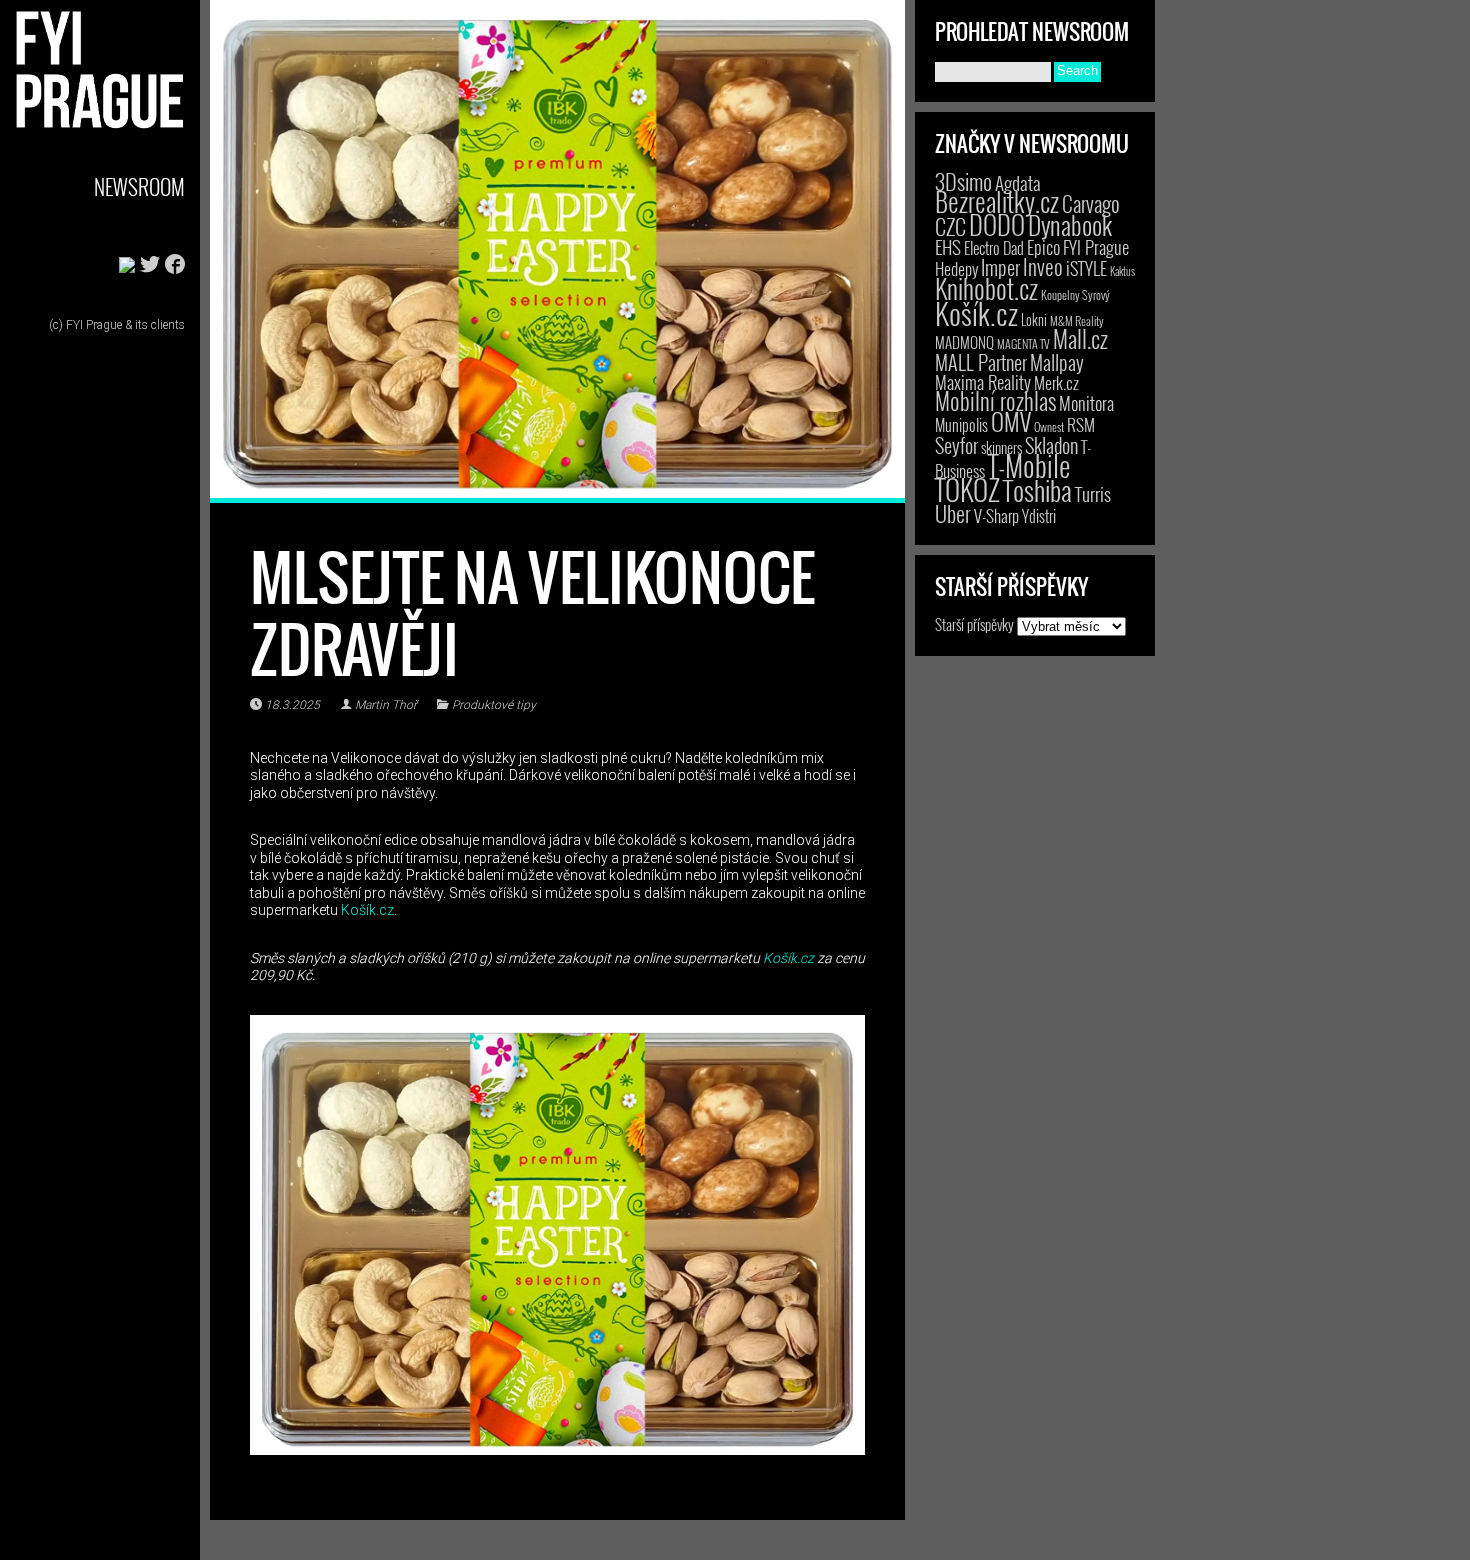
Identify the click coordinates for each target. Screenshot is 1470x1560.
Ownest (1049, 426)
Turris (1093, 493)
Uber (953, 513)
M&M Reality (1077, 320)
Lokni (1034, 319)
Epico (1043, 246)
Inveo (1043, 266)
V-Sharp (996, 515)
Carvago (1091, 203)
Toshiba (1037, 490)
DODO (997, 224)
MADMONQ (964, 342)
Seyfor (956, 445)
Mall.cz (1080, 339)
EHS (948, 246)
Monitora (1086, 402)
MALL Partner (981, 362)
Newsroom (139, 186)
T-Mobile (1029, 465)
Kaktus (1122, 271)
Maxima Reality (983, 382)
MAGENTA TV (1023, 343)
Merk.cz (1056, 382)
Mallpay (1057, 362)
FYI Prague (1096, 246)
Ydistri (1039, 516)
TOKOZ (967, 489)
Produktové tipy (494, 705)
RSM (1081, 424)
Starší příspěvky (974, 624)
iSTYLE (1086, 268)
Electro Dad (994, 248)
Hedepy (956, 268)
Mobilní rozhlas (995, 400)
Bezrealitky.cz (997, 201)
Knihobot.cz (986, 288)
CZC (950, 226)
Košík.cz (367, 910)
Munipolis (961, 425)
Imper (1000, 267)
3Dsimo (963, 181)
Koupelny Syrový (1075, 294)
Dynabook (1070, 224)
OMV (1011, 421)
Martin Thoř (386, 705)
